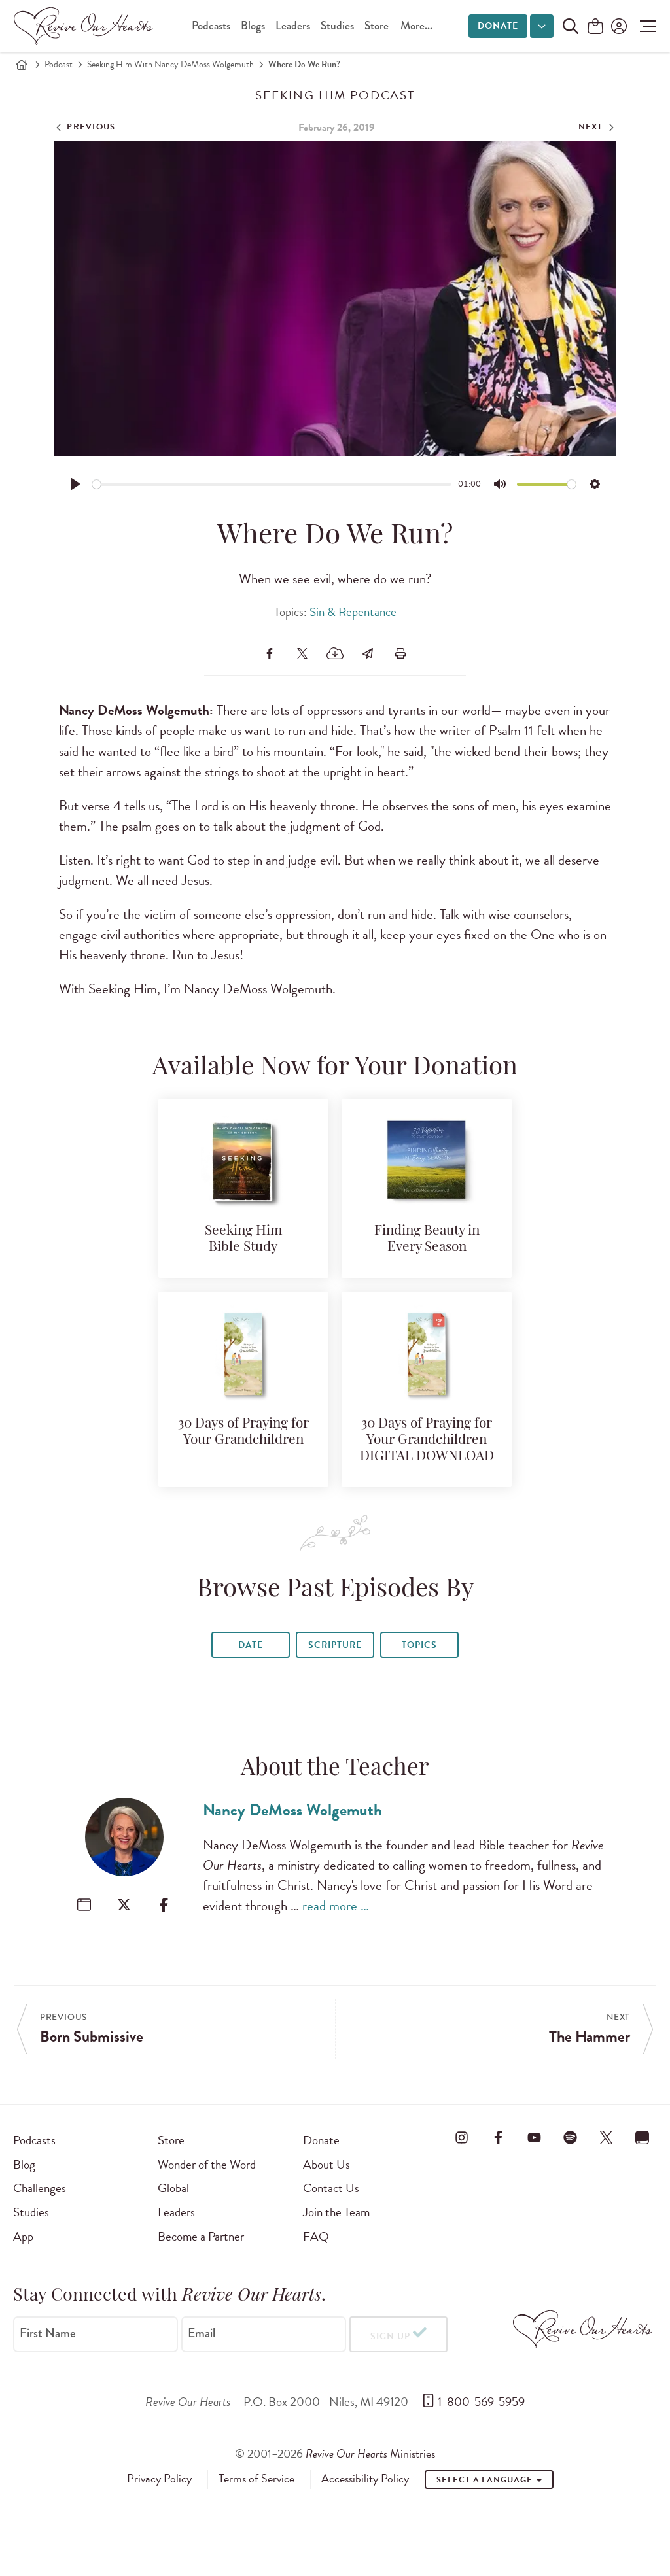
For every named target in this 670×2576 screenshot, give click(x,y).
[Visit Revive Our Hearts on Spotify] (571, 2138)
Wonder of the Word (207, 2164)
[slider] (272, 484)
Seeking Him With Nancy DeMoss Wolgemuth (170, 64)
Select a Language (485, 2480)
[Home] (22, 65)
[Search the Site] (571, 26)
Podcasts (211, 26)
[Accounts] (618, 26)
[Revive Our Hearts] (86, 26)
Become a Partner (201, 2236)
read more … (336, 1906)
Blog (24, 2164)
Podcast (59, 64)
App (23, 2236)
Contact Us (331, 2188)
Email (202, 2333)
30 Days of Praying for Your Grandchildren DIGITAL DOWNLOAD (427, 1440)
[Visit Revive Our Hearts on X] (607, 2138)
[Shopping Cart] (595, 27)
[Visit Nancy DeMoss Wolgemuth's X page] (124, 1905)
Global (173, 2188)
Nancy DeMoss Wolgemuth (292, 1810)
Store (377, 26)
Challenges (40, 2188)
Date (251, 1645)
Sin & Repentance (353, 612)
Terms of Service (256, 2479)
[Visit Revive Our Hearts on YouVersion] (643, 2138)
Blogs (253, 26)
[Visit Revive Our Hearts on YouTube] (534, 2138)
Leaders (293, 26)
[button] (645, 26)
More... (416, 26)
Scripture (335, 1645)
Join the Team (336, 2212)
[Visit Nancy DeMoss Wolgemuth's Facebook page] (164, 1905)
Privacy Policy (159, 2479)
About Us (326, 2164)
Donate (498, 26)
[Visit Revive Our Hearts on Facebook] (498, 2138)
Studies (337, 26)
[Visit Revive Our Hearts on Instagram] (462, 2138)
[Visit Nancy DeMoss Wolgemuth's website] (84, 1905)
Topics (419, 1645)
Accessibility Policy (365, 2479)
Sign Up (390, 2336)
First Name (48, 2333)
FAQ (316, 2236)
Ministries (370, 2453)
